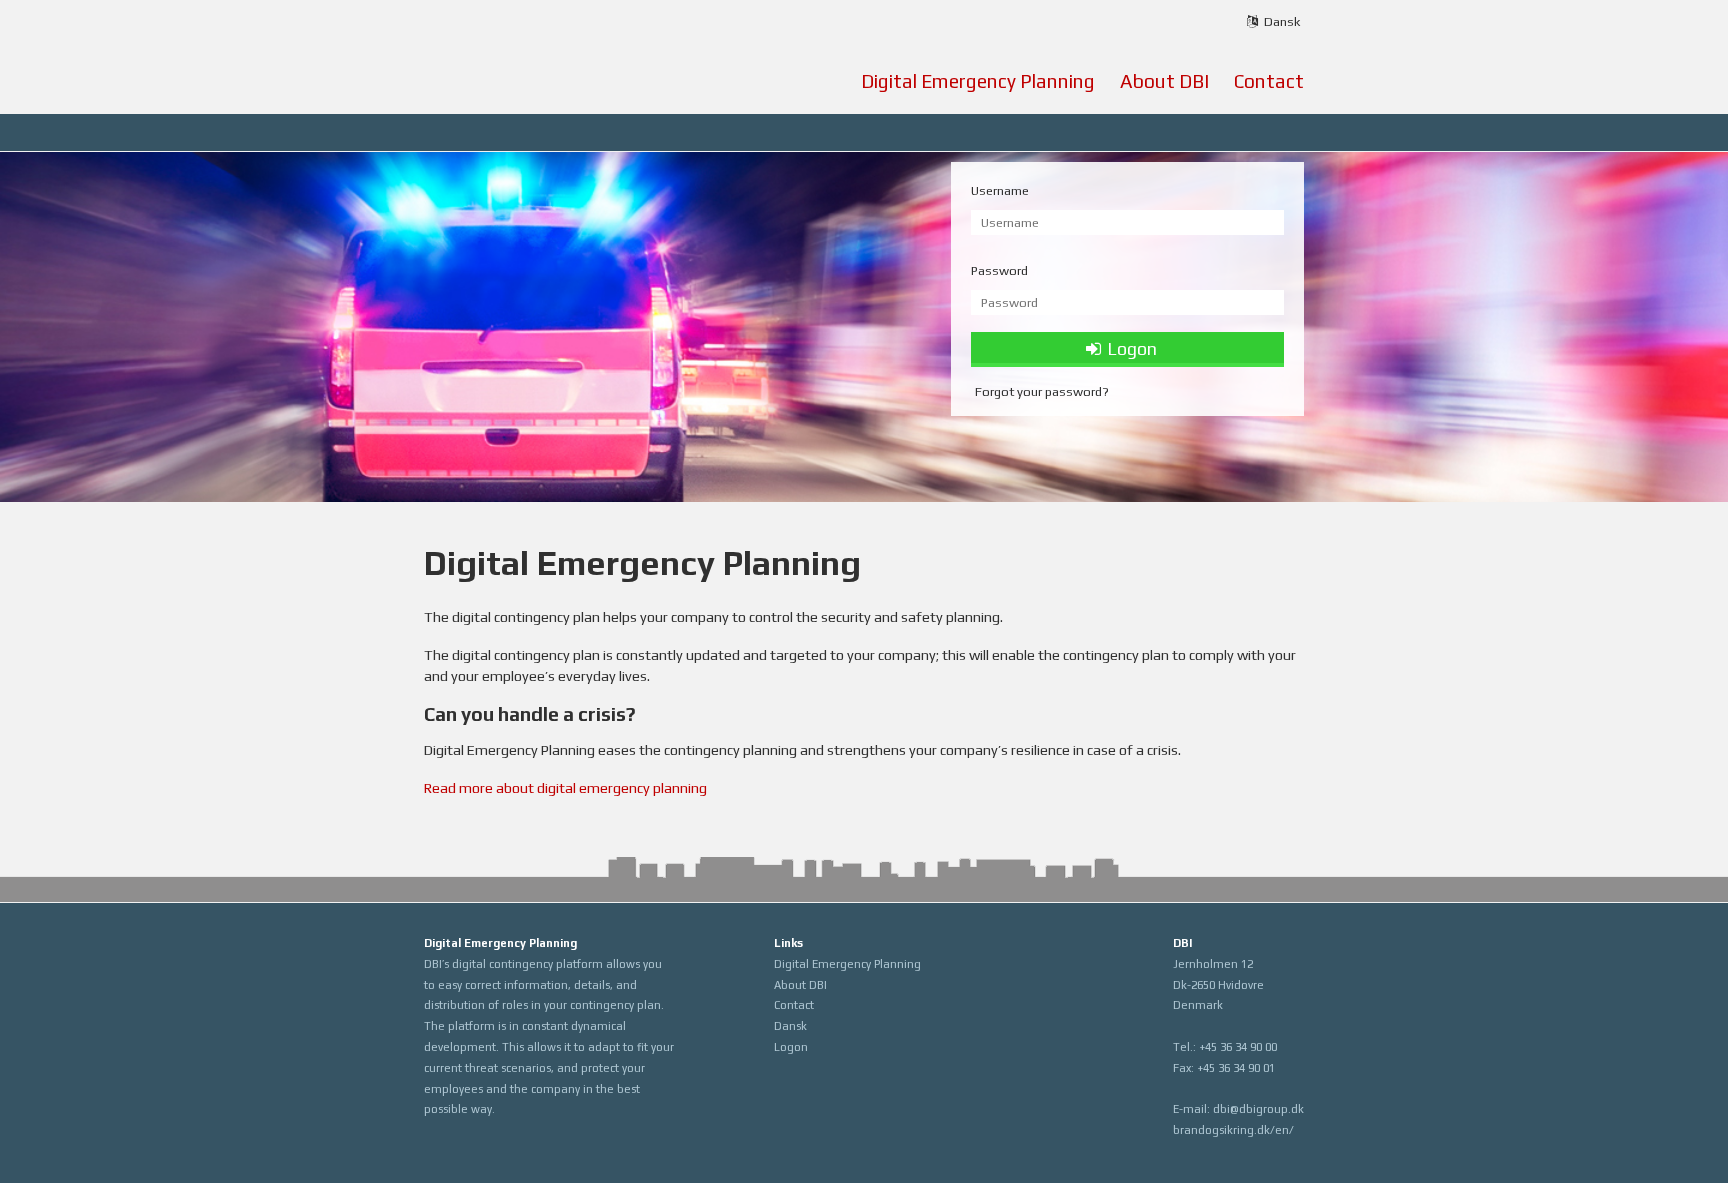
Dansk (790, 1026)
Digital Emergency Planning (978, 81)
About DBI (1164, 81)
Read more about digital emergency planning (565, 788)
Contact (1269, 81)
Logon (791, 1047)
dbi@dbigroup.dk (1258, 1109)
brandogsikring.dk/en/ (1233, 1130)
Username (1000, 190)
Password (999, 270)
